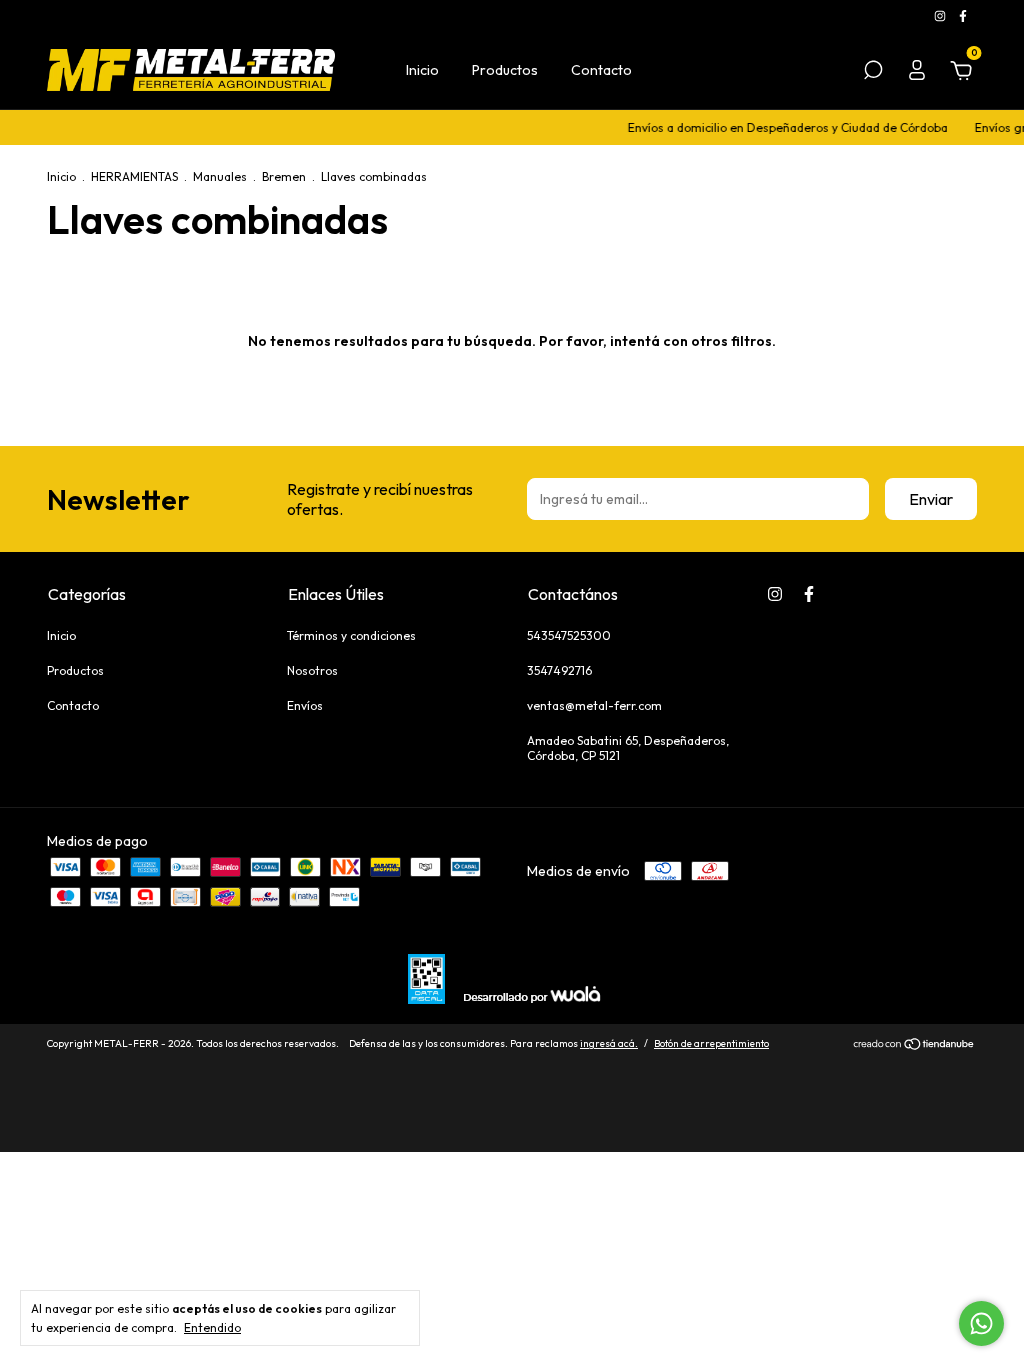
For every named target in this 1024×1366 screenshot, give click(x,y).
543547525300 (569, 635)
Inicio (422, 70)
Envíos (305, 705)
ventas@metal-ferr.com (594, 705)
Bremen (284, 176)
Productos (505, 70)
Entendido (212, 1327)
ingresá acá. (609, 1043)
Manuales (220, 176)
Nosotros (312, 670)
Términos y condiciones (351, 635)
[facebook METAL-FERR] (963, 15)
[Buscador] (873, 73)
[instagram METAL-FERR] (941, 15)
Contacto (601, 70)
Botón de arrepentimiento (711, 1043)
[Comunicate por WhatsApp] (981, 1323)
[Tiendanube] (914, 1046)
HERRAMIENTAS (134, 176)
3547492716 (559, 670)
